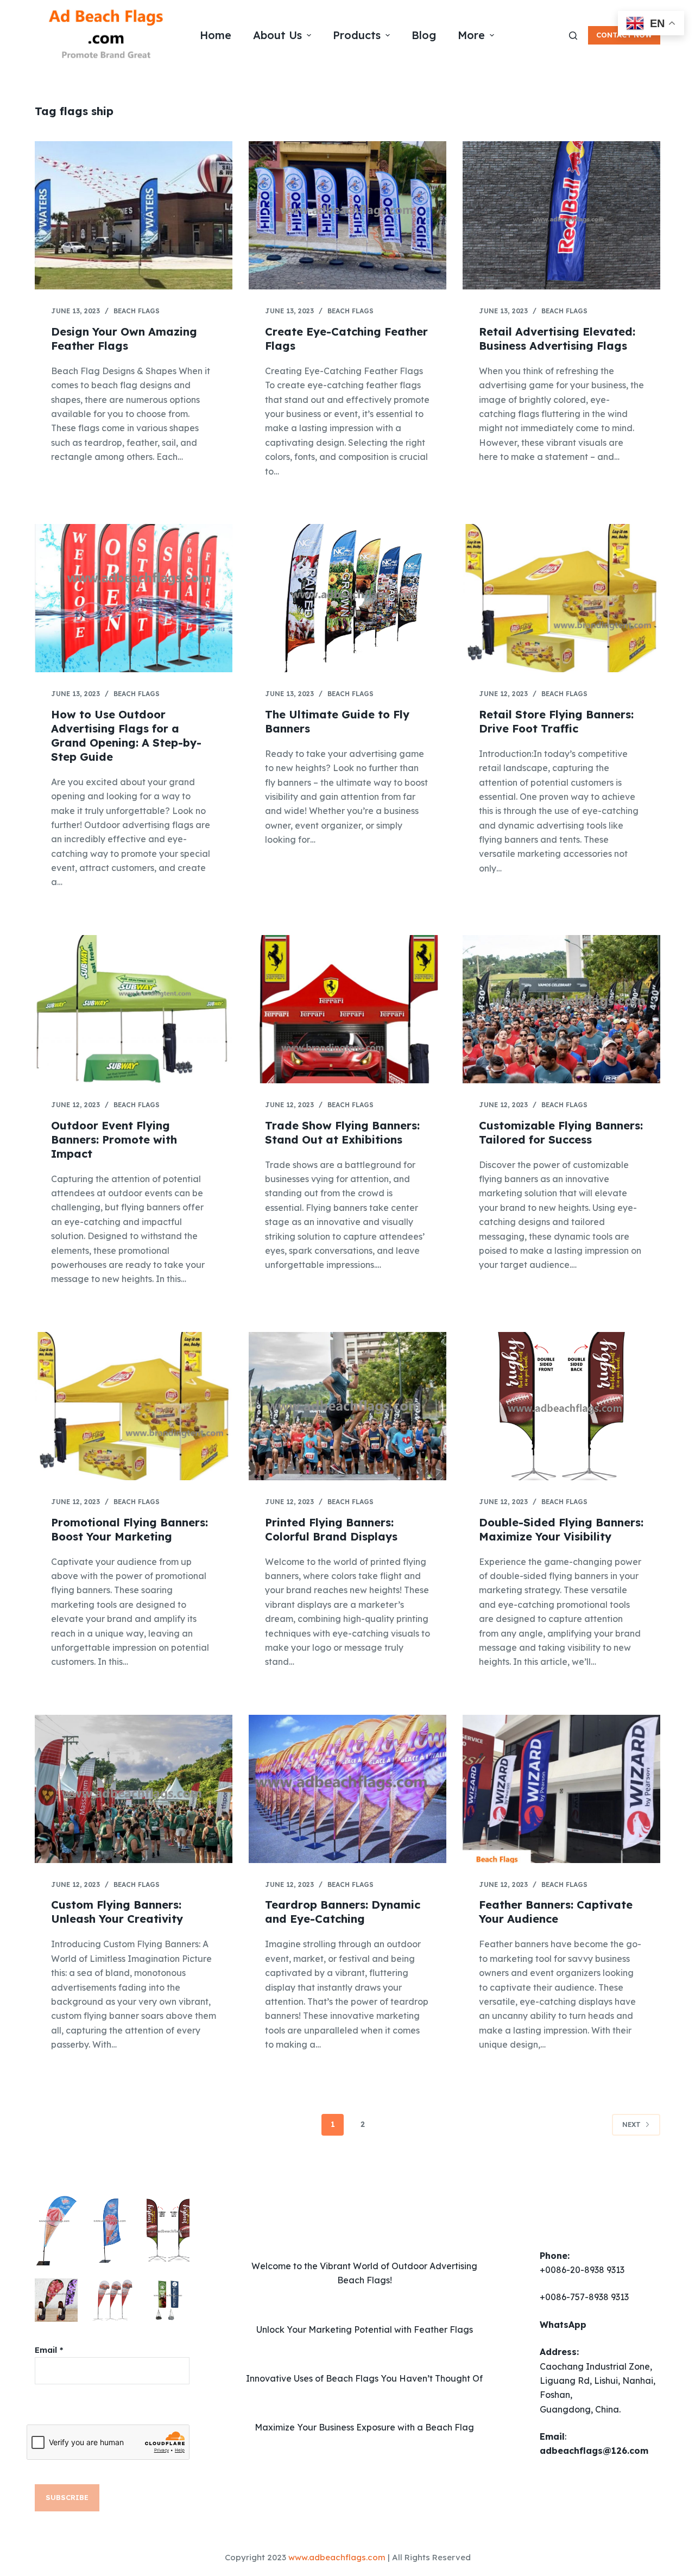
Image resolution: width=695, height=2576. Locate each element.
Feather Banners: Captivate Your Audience (556, 1912)
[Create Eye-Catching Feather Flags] (347, 215)
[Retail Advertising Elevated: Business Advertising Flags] (561, 215)
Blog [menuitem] (424, 35)
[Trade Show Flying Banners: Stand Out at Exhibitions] (347, 1009)
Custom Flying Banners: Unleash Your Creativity (117, 1912)
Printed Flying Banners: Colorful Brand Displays (331, 1529)
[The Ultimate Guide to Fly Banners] (347, 598)
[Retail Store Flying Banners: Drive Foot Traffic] (561, 598)
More (471, 35)
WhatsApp (563, 2325)
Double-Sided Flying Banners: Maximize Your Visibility (561, 1529)
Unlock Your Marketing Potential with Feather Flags (365, 2329)
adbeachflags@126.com (594, 2451)
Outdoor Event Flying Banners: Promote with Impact (114, 1139)
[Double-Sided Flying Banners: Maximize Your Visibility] (561, 1406)
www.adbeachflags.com (337, 2557)
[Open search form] (573, 36)
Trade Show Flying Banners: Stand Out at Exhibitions (342, 1132)
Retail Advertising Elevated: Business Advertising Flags (557, 339)
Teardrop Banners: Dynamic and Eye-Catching (343, 1912)
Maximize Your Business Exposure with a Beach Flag (364, 2427)
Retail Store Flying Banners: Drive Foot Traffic (556, 721)
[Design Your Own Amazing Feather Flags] (134, 215)
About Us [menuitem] (277, 35)
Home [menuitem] (216, 35)
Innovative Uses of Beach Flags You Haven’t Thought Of (364, 2378)
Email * (49, 2350)
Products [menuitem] (357, 35)
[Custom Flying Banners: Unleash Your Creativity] (134, 1789)
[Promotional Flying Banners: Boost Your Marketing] (134, 1406)
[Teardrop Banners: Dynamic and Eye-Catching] (347, 1789)
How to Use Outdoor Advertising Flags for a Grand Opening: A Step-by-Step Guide (126, 735)
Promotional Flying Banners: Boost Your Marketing (129, 1529)
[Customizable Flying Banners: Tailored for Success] (561, 1009)
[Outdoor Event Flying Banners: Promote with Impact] (134, 1009)
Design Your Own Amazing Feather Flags (124, 339)
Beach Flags (137, 311)
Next (631, 2124)
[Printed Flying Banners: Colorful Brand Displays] (347, 1406)
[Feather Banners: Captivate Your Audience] (561, 1789)
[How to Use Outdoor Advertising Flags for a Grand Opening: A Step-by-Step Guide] (134, 598)
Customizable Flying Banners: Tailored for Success (561, 1132)
